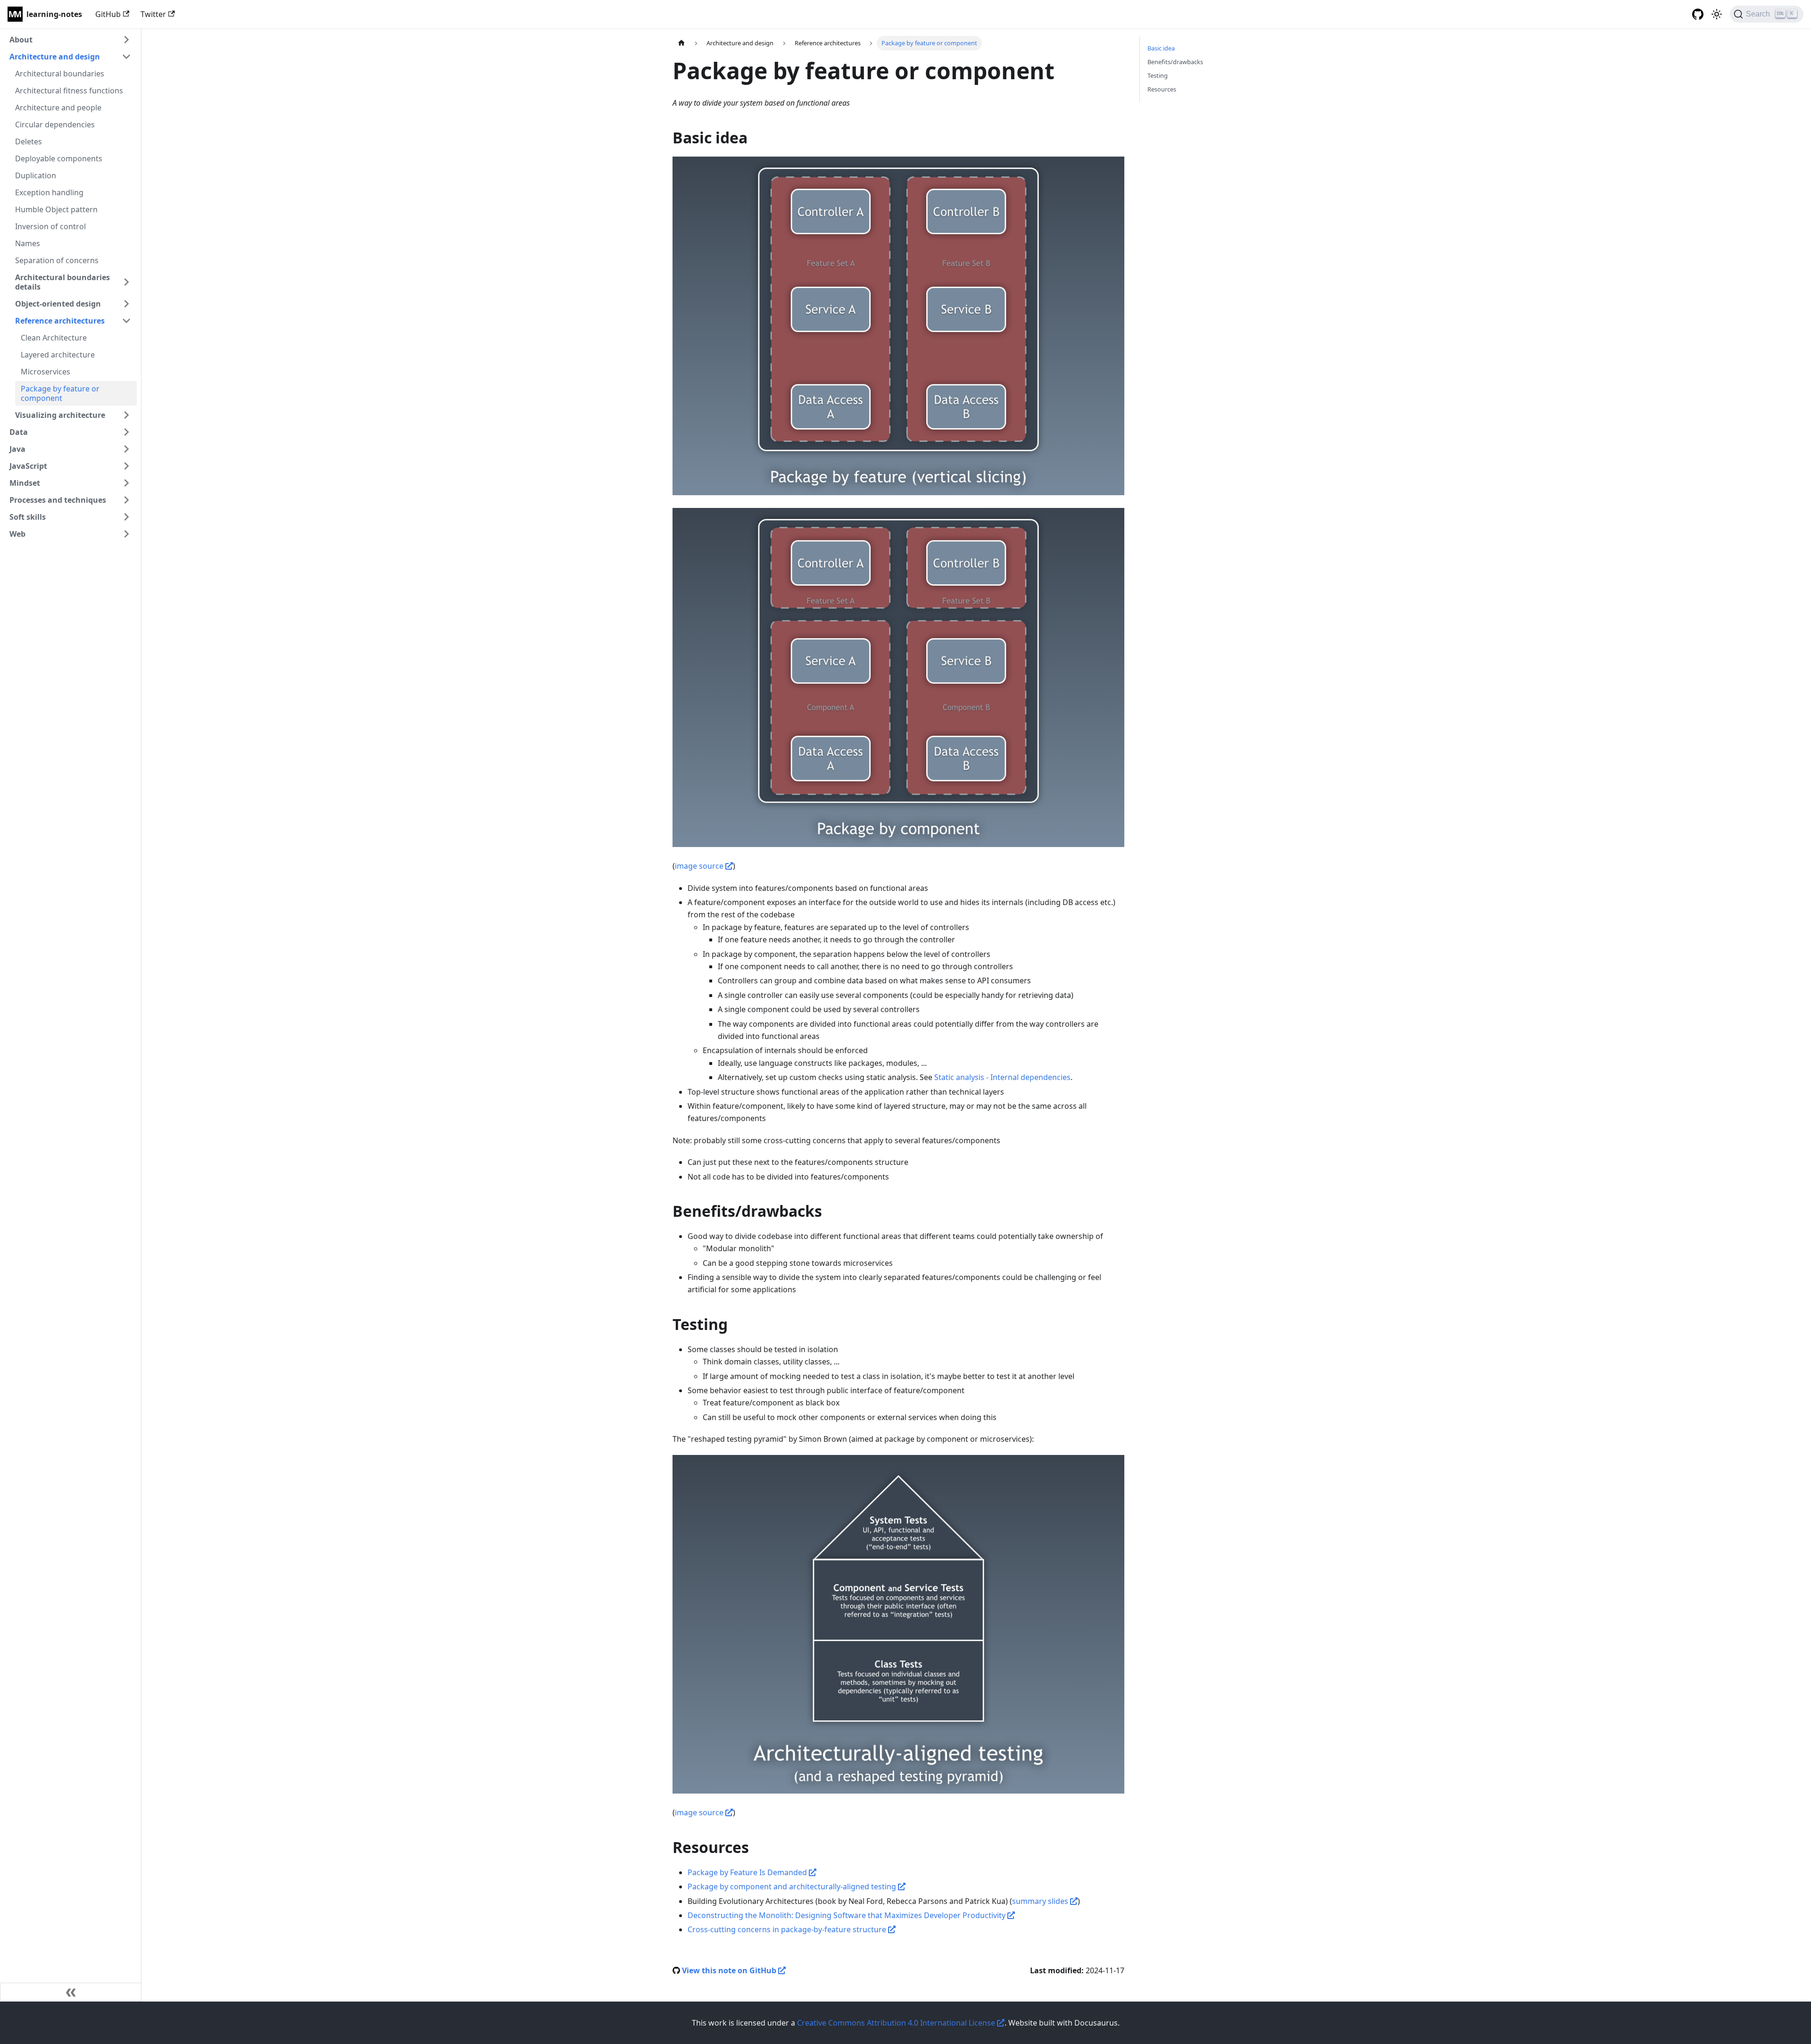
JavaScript (28, 466)
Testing (1158, 75)
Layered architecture (58, 355)
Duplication (36, 175)
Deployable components (59, 158)
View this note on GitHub (730, 1970)
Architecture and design (55, 57)
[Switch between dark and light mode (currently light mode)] (1717, 14)
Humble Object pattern (56, 209)
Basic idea (1161, 48)
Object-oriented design (58, 304)
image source (700, 866)
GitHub (108, 14)
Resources (1162, 89)
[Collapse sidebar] (71, 1992)
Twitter (153, 14)
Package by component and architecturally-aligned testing (793, 1886)
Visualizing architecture (60, 415)
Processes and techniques (58, 500)
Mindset (25, 483)
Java (17, 449)
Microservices (46, 372)
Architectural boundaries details (62, 282)
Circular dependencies (55, 125)
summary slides (1041, 1901)
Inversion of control (50, 226)
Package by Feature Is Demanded (748, 1872)
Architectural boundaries (60, 74)
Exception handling (49, 192)
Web (17, 534)
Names (28, 243)
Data (19, 432)
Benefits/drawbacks (1175, 62)
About (21, 40)
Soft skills (28, 517)
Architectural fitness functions (69, 91)
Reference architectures (60, 321)
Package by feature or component (60, 393)
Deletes (29, 141)
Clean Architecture (54, 338)
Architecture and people (58, 108)
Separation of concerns (57, 260)
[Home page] (681, 43)
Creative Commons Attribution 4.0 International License (897, 2023)
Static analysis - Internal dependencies (1002, 1077)
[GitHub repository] (1698, 14)
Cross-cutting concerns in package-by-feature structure (788, 1929)
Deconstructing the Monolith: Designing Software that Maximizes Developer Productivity (847, 1915)
